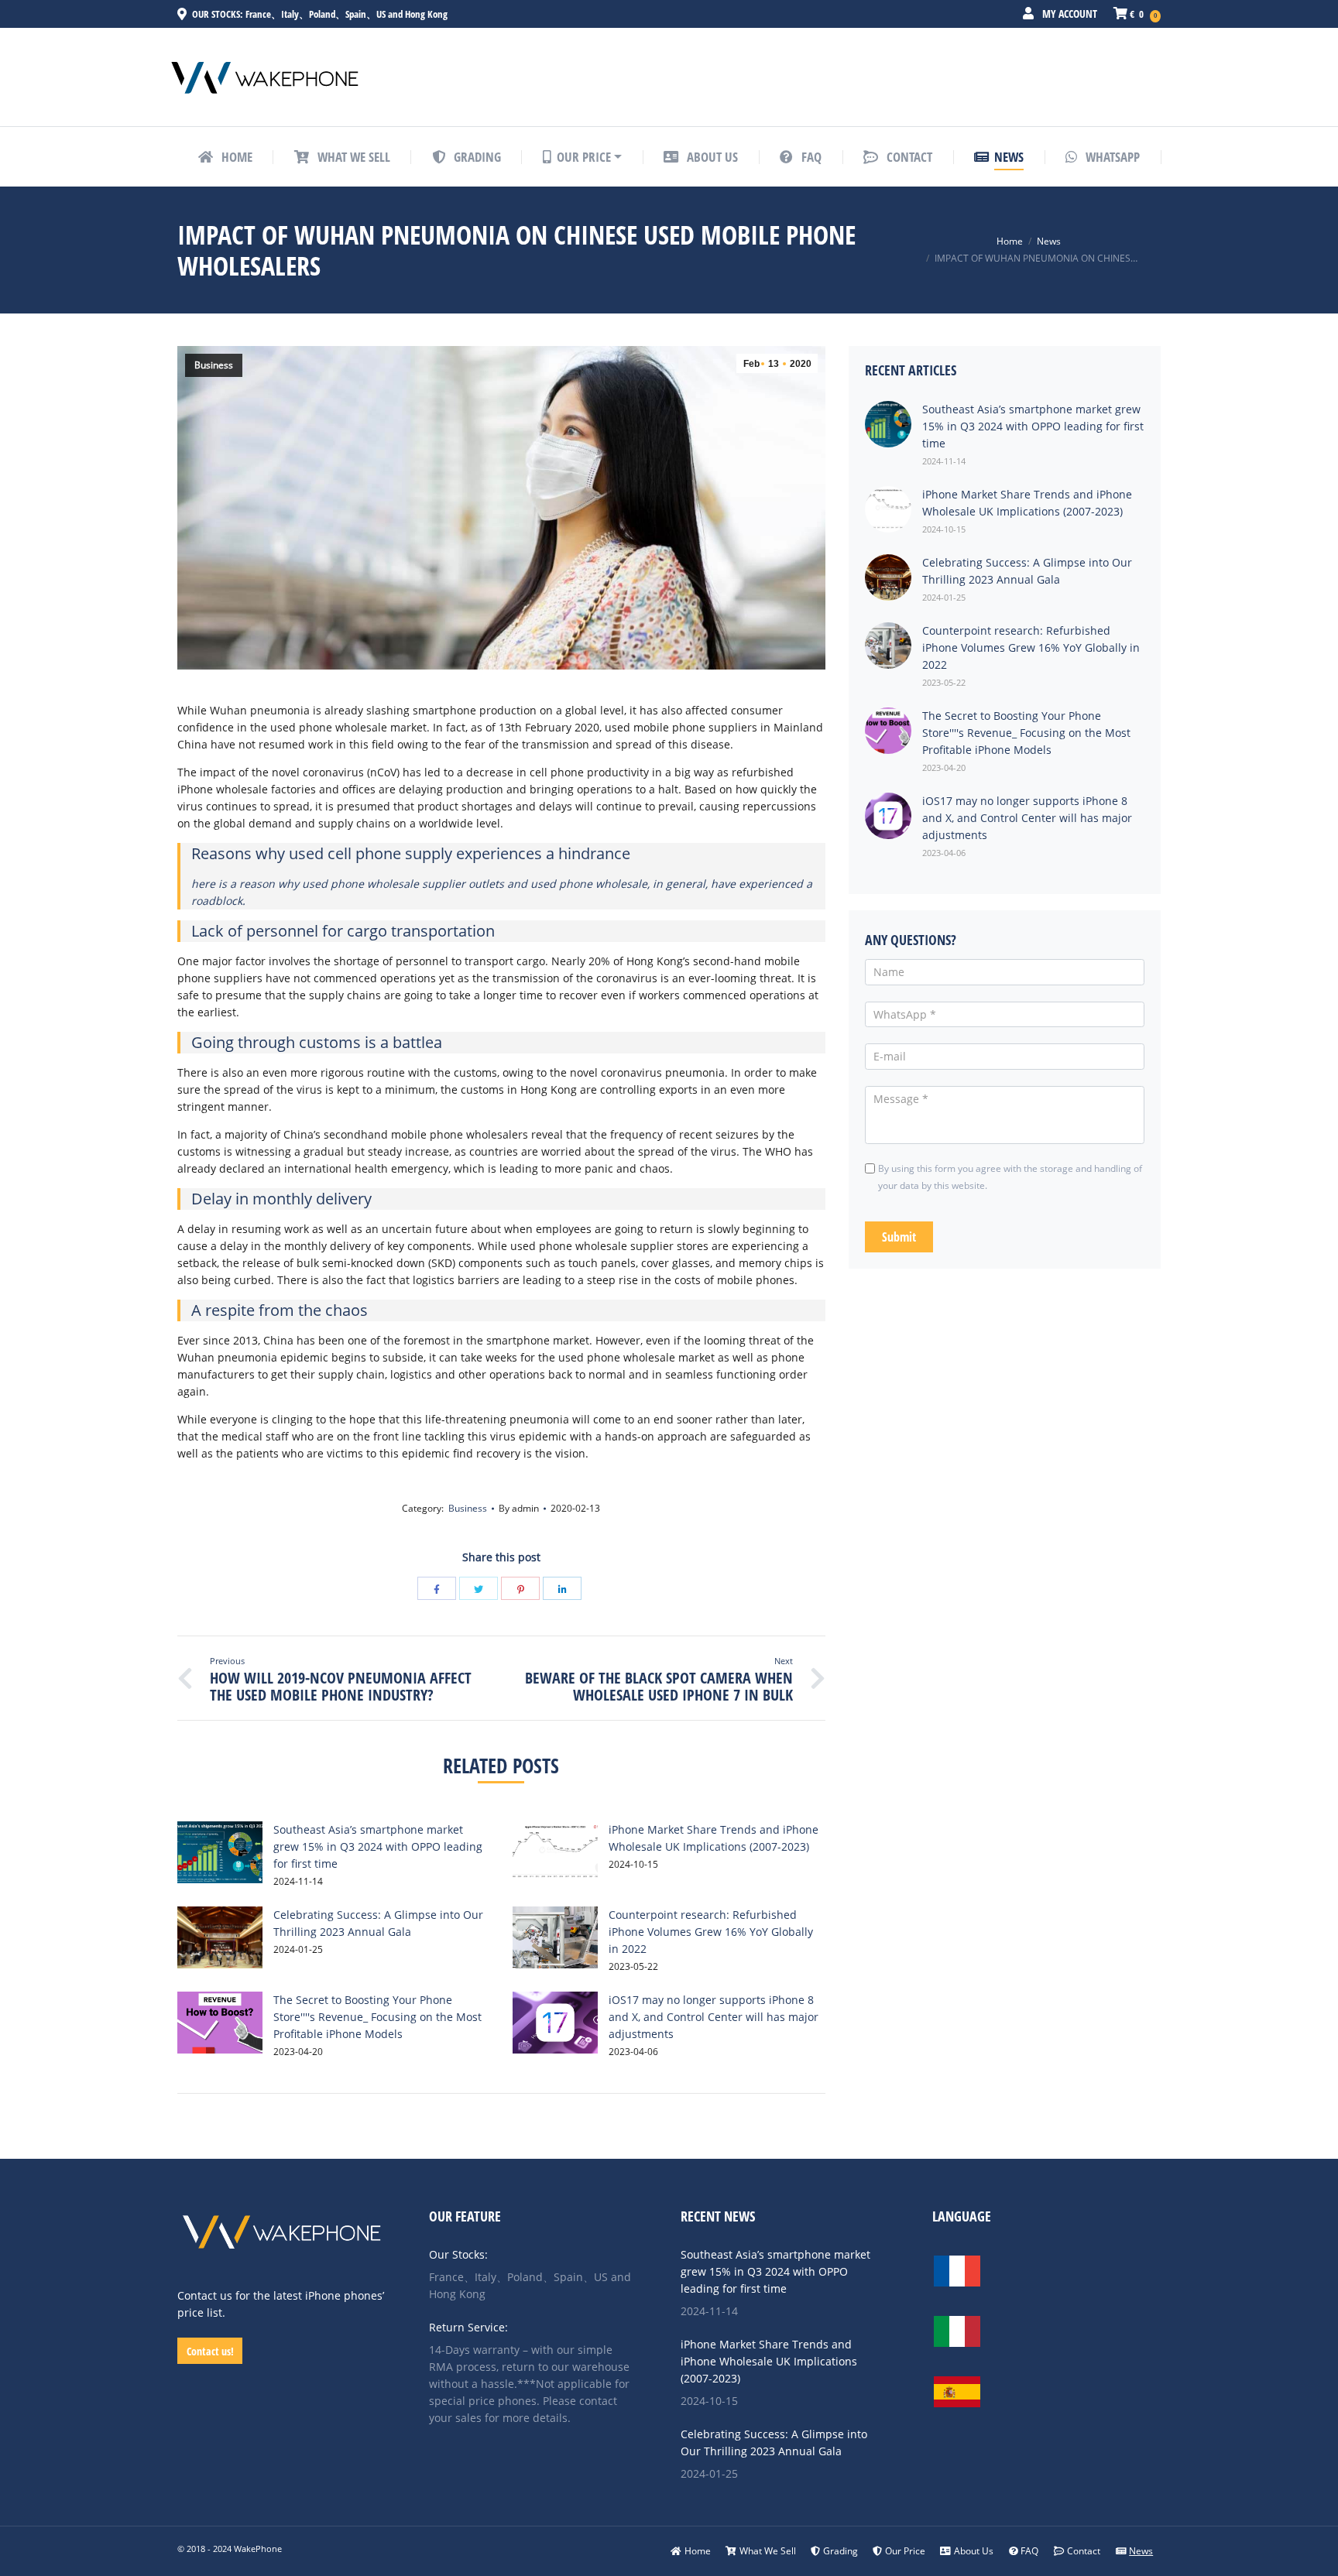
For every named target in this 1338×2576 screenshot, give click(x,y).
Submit (899, 1237)
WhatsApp (1111, 157)
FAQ (1029, 2551)
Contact (1084, 2551)
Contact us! (210, 2351)
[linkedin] (562, 1588)
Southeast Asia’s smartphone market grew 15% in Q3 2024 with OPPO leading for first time (378, 1846)
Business (214, 365)
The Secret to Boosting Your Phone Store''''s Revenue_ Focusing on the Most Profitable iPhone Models (377, 2017)
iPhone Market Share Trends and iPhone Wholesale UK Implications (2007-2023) (769, 2361)
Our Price (905, 2551)
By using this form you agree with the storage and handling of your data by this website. (1010, 1177)
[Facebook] (437, 1588)
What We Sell (768, 2551)
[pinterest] (520, 1588)
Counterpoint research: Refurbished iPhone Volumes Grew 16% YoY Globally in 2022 (711, 1932)
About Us (974, 2551)
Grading (841, 2551)
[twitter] (479, 1588)
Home (1010, 241)
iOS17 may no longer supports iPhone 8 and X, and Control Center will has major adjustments (714, 2017)
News (1049, 241)
